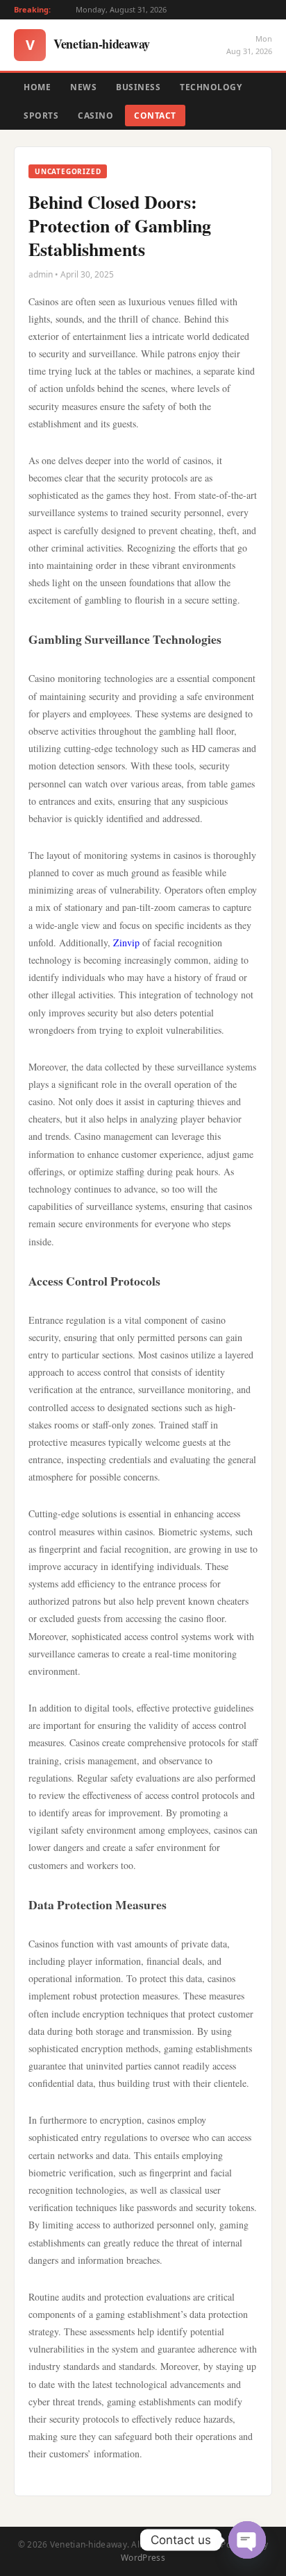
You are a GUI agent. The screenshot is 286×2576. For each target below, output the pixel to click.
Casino (95, 116)
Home (37, 87)
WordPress (143, 2558)
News (83, 87)
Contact (155, 116)
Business (138, 87)
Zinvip (126, 942)
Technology (211, 87)
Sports (41, 116)
